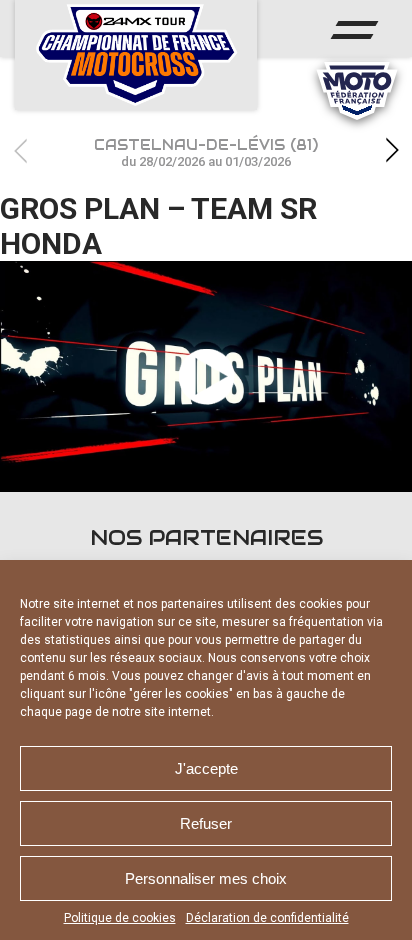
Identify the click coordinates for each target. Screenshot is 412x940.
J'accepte (206, 768)
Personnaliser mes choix (206, 878)
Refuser (206, 823)
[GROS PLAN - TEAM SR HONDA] (206, 376)
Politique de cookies (120, 918)
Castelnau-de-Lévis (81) (206, 152)
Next (392, 150)
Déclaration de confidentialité (267, 918)
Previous (20, 150)
